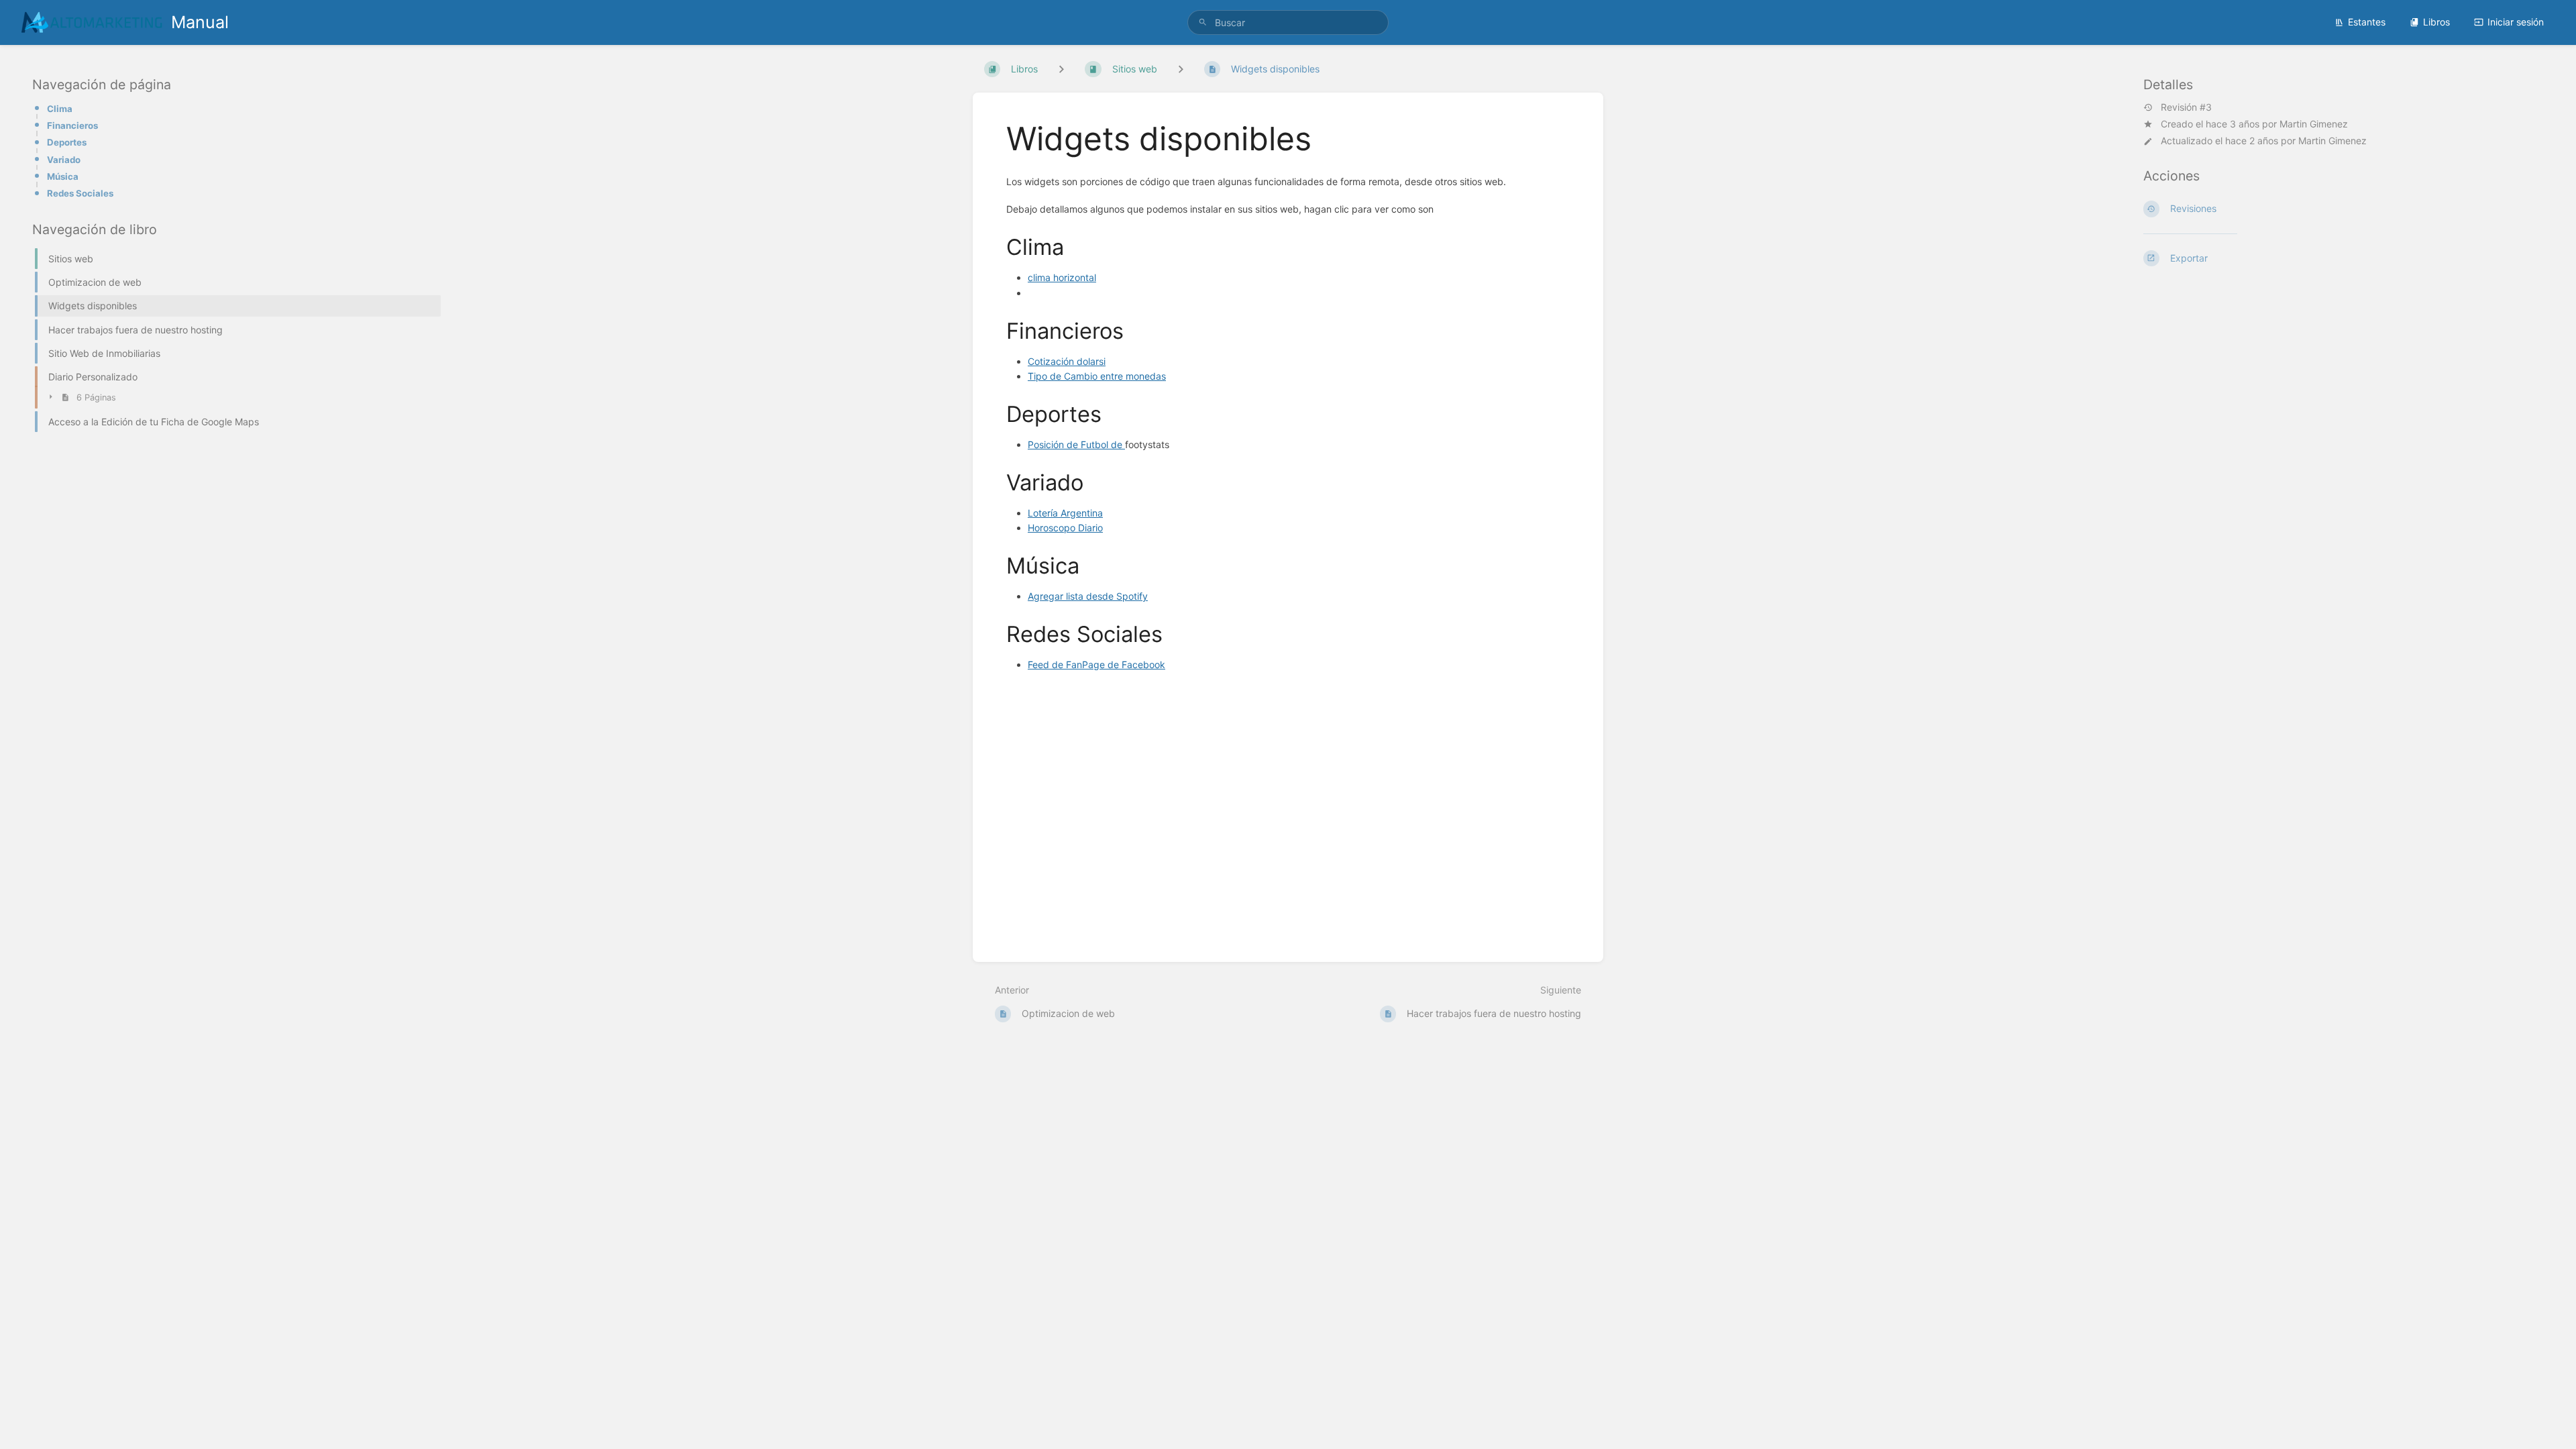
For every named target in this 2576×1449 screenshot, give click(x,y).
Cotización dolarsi (1067, 361)
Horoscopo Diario (1065, 528)
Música (63, 176)
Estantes (2367, 22)
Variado (64, 160)
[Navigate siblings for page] (1181, 69)
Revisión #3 (2186, 107)
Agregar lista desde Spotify (1088, 596)
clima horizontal (1062, 277)
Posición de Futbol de (1076, 444)
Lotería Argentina (1065, 513)
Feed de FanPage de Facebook (1096, 664)
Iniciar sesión (2516, 22)
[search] (1288, 22)
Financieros (72, 125)
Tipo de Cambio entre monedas (1097, 376)
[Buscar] (1203, 22)
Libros (2436, 22)
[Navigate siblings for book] (1061, 69)
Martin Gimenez (2314, 124)
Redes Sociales (80, 193)
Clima (60, 109)
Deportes (67, 142)
